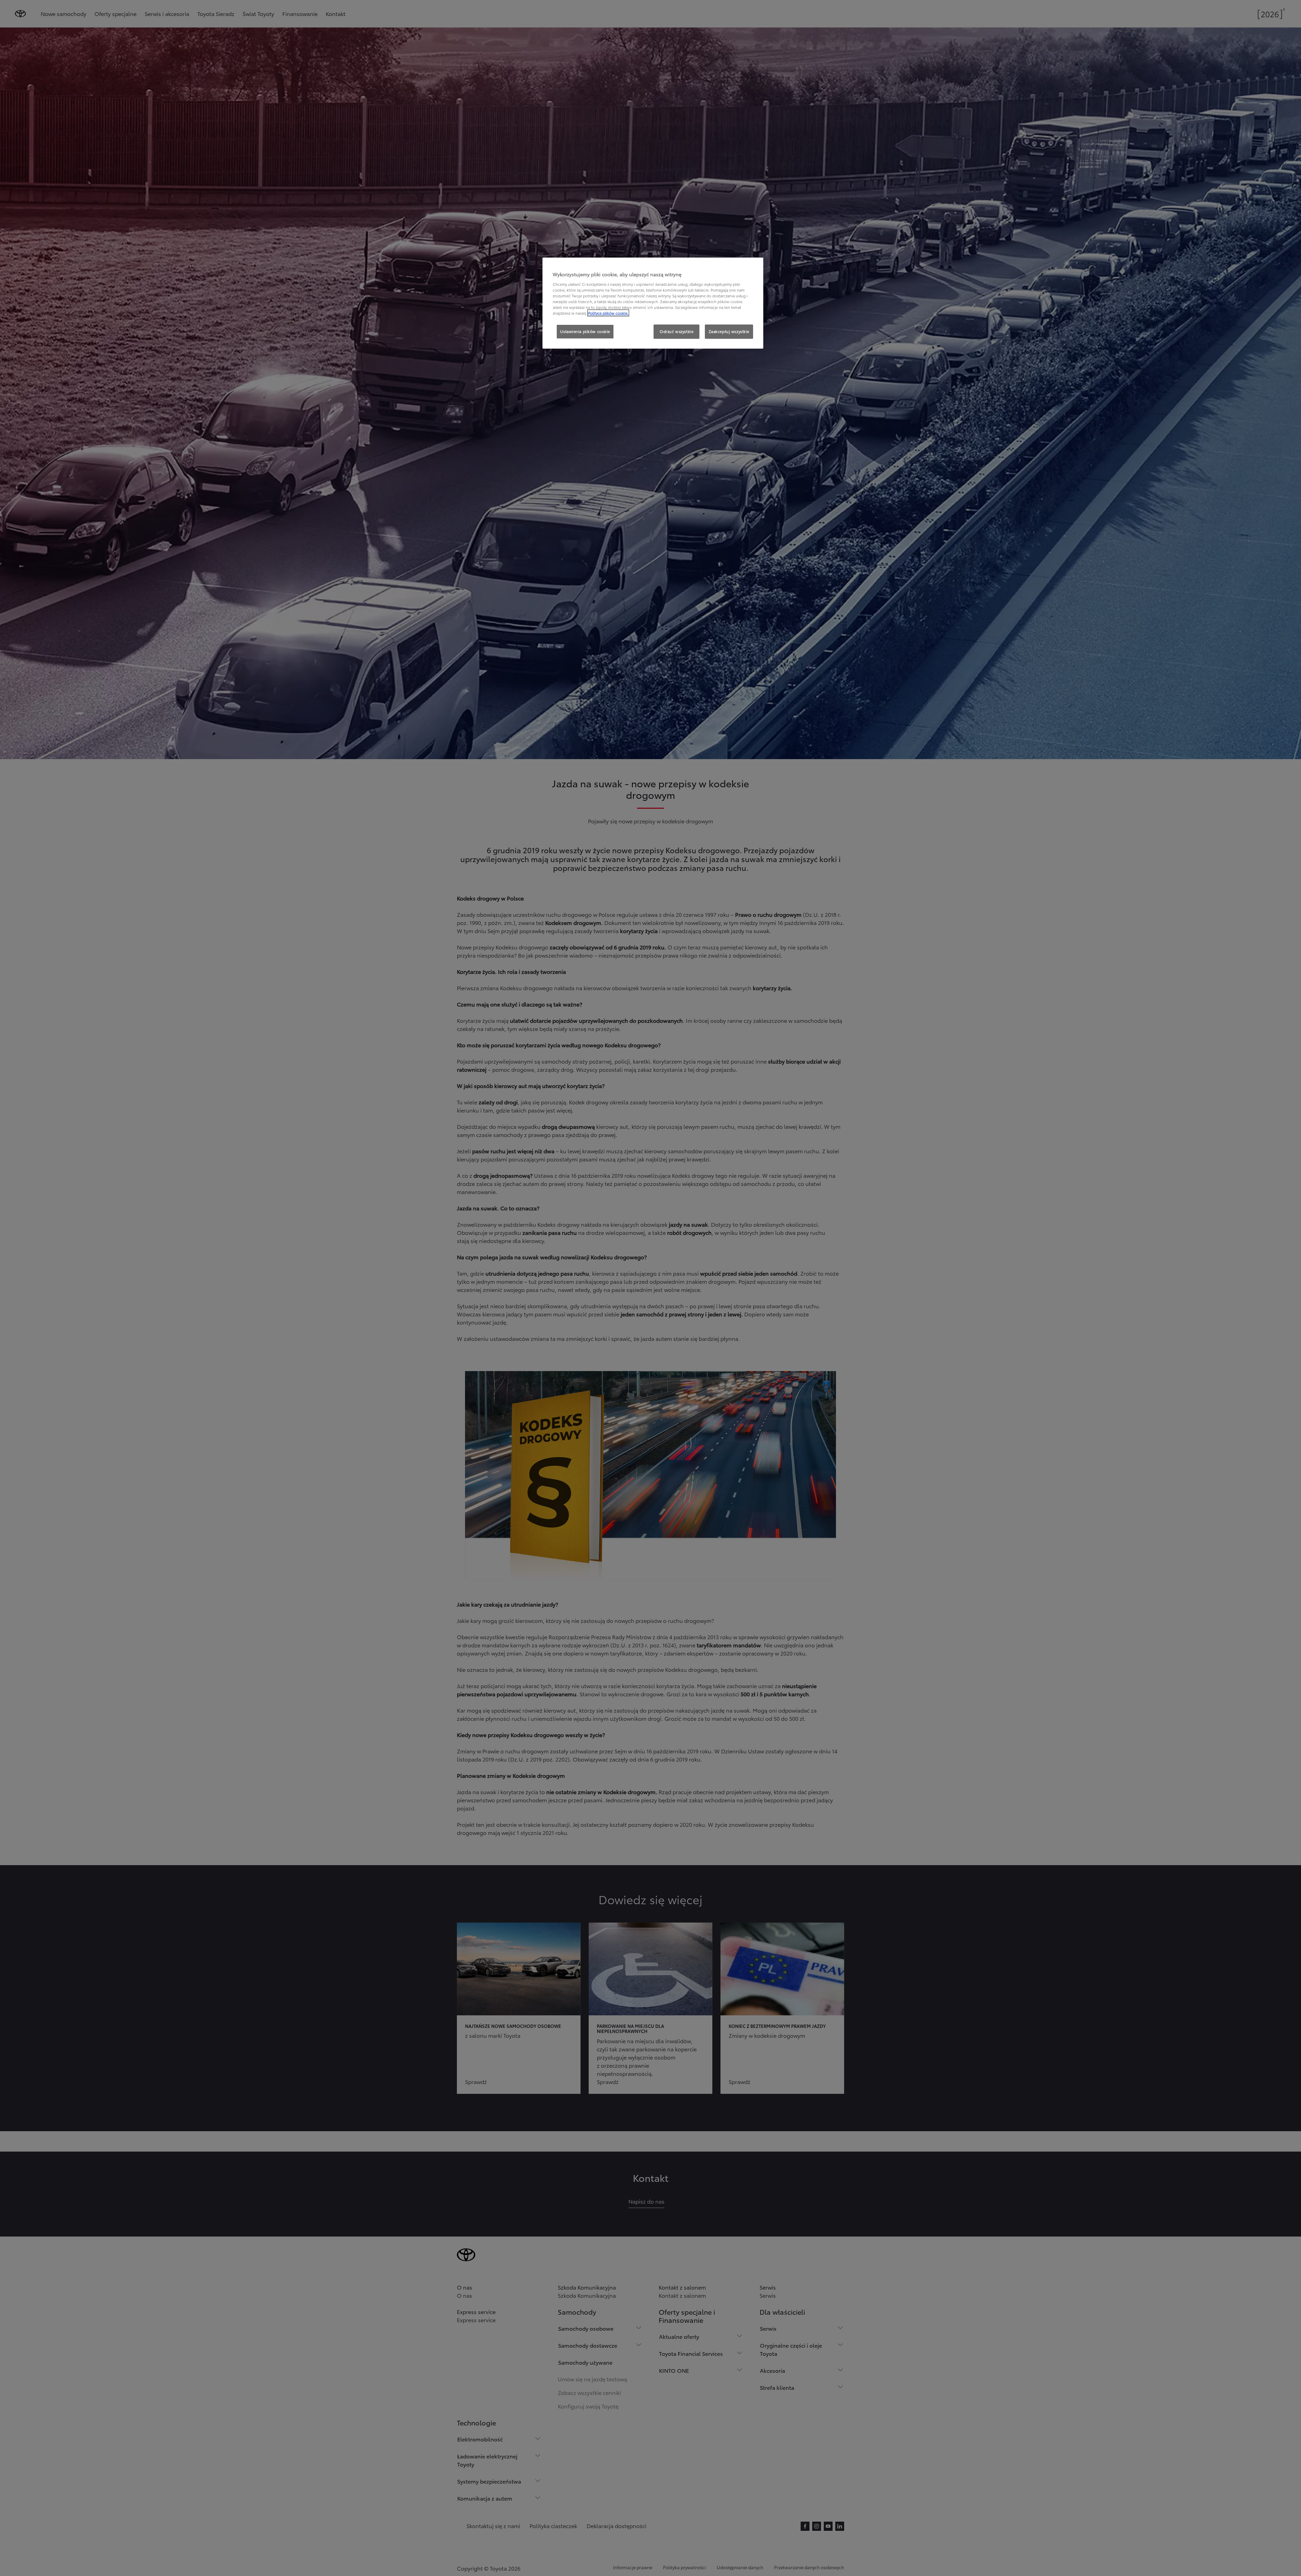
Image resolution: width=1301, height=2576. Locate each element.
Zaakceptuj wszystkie (729, 331)
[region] (653, 303)
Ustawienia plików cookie (585, 331)
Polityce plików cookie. (608, 313)
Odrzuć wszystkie (676, 331)
